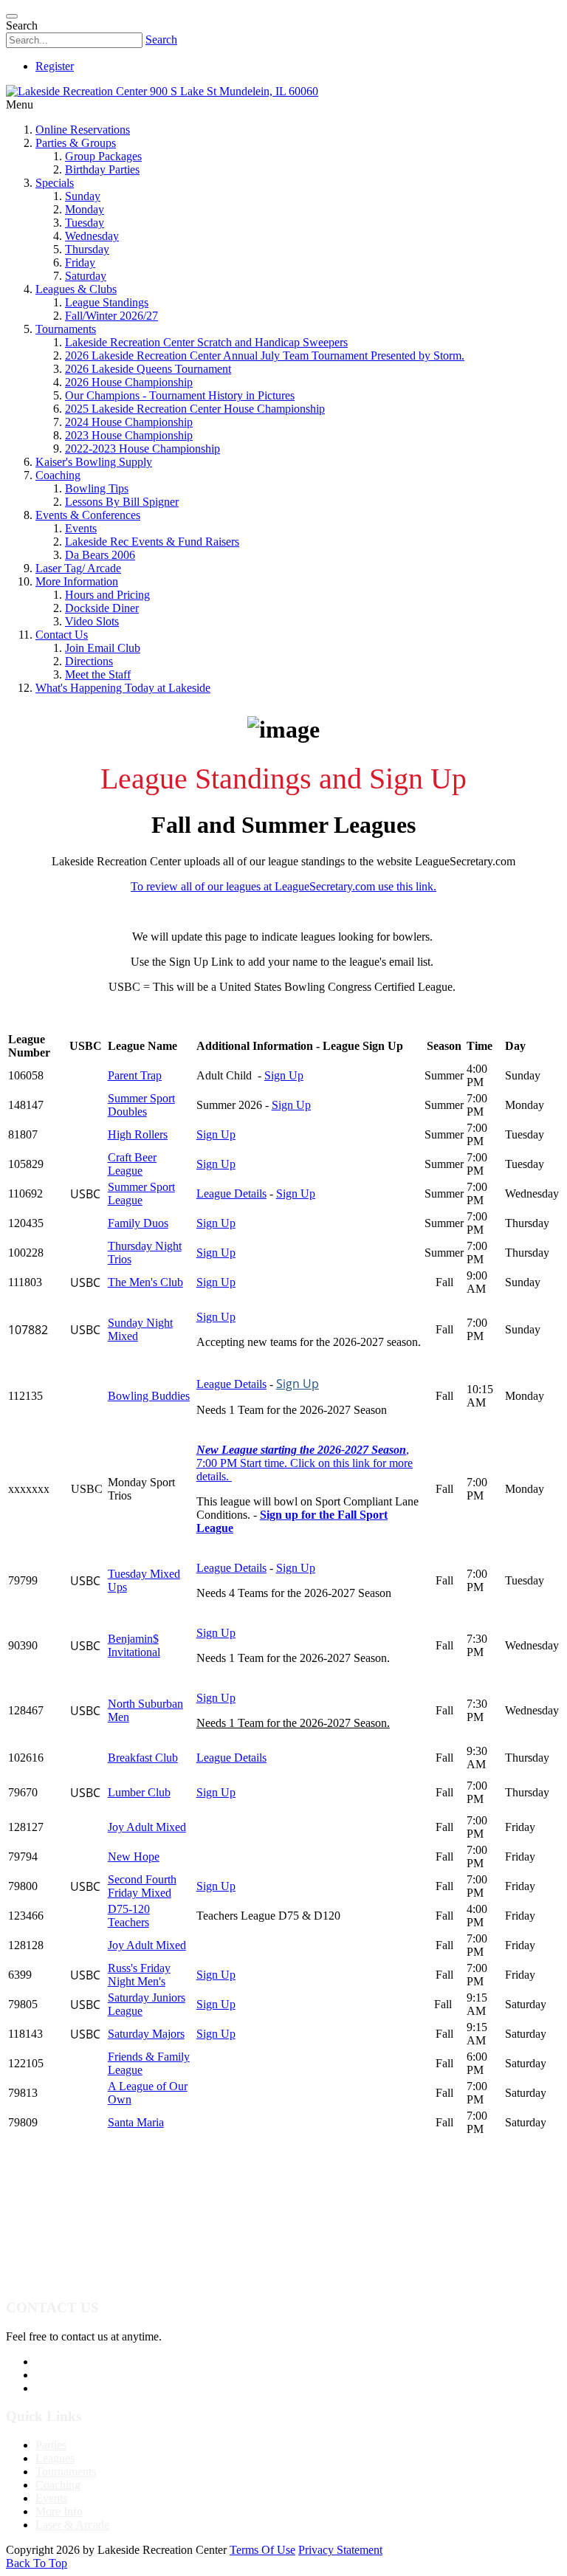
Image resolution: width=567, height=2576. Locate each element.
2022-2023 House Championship (142, 449)
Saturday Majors (146, 2034)
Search (161, 40)
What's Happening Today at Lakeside (123, 688)
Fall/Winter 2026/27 (111, 316)
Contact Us (62, 635)
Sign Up (284, 1075)
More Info (59, 2511)
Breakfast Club (143, 1758)
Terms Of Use (262, 2550)
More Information (77, 581)
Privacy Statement (340, 2550)
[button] (283, 1288)
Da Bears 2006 (100, 555)
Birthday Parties (102, 169)
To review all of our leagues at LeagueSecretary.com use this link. (283, 886)
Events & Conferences (88, 515)
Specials (55, 183)
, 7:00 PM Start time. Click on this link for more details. (305, 1463)
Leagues (55, 2458)
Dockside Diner (102, 608)
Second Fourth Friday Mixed (142, 1886)
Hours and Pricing (107, 595)
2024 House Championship (129, 422)
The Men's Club (145, 1282)
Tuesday (85, 223)
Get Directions (69, 2388)
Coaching (58, 475)
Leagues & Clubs (76, 289)
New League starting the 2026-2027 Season (301, 1450)
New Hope (134, 1857)
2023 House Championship (129, 435)
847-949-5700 (69, 2362)
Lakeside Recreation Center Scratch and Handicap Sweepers (206, 342)
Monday (85, 209)
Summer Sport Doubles (141, 1105)
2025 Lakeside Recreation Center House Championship (195, 409)
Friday (80, 262)
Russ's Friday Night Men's (139, 1975)
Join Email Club (103, 648)
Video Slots (92, 621)
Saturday (86, 276)
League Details (231, 1193)
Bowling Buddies (149, 1396)
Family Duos (138, 1223)
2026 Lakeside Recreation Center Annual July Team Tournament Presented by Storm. (265, 356)
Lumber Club (139, 1792)
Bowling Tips (97, 488)
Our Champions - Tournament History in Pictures (180, 395)
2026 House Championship (129, 382)
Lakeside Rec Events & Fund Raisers (152, 542)
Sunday (83, 196)
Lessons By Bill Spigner (122, 502)
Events (81, 528)
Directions (89, 661)
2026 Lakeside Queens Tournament (148, 369)
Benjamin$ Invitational (134, 1645)
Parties (51, 2445)
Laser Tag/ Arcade (78, 568)
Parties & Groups (76, 143)
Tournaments (66, 329)
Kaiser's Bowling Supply (94, 462)
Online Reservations (83, 130)
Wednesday (92, 236)
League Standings (107, 302)
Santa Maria (136, 2122)
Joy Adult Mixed (147, 1827)
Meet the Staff (98, 674)
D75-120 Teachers (129, 1916)
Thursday (87, 249)
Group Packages (103, 156)
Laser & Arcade (72, 2525)
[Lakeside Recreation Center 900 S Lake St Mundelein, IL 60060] (162, 91)
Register (55, 66)
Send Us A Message (82, 2375)
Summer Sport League (141, 1193)
